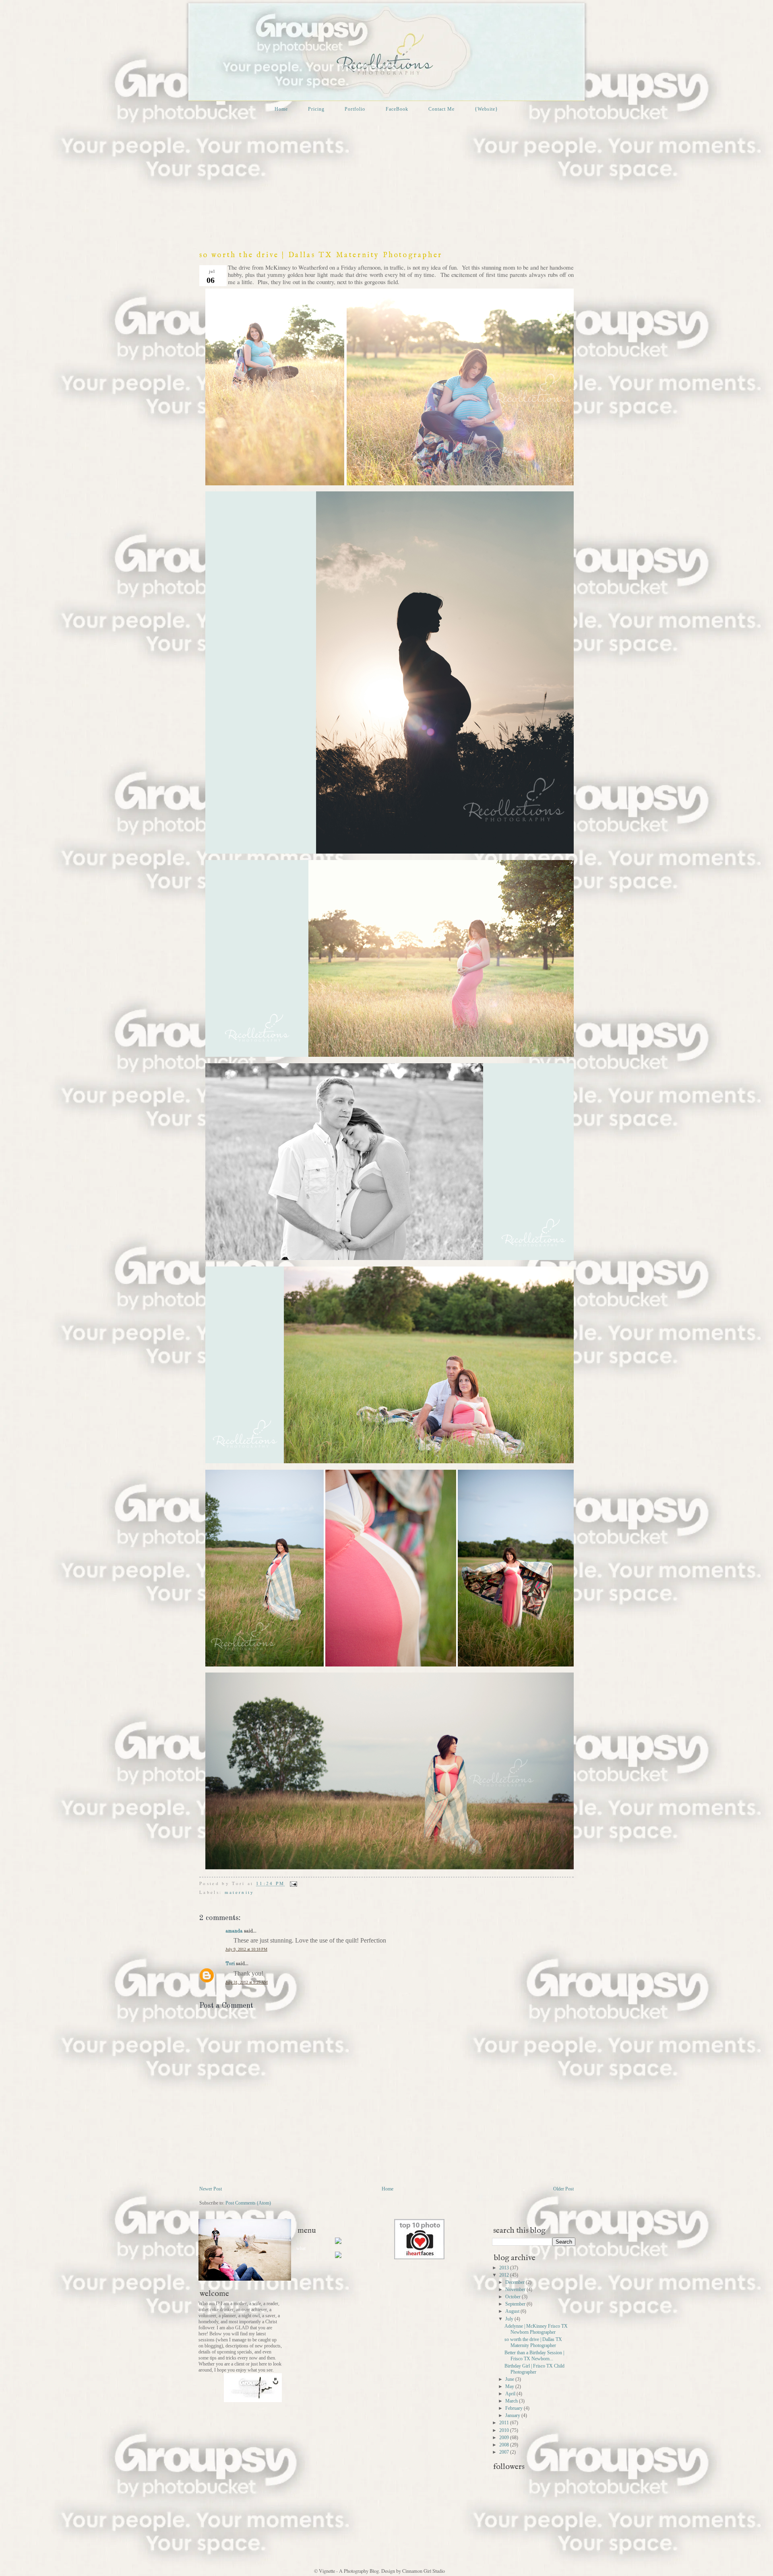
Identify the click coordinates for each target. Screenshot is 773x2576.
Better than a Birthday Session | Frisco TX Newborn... (534, 2356)
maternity (240, 1892)
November (516, 2289)
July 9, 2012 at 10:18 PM (246, 1949)
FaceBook (397, 109)
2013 (505, 2268)
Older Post (563, 2189)
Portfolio (355, 109)
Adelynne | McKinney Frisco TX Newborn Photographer (536, 2329)
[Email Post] (292, 1883)
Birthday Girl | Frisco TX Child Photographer (534, 2369)
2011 (505, 2423)
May (510, 2386)
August (513, 2311)
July (510, 2319)
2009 (505, 2438)
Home (281, 109)
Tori (230, 1964)
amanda (234, 1931)
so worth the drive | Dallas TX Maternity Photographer (321, 255)
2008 (505, 2445)
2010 (505, 2430)
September (516, 2304)
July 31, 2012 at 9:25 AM (247, 1982)
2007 (505, 2452)
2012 (505, 2275)
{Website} (486, 109)
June (510, 2379)
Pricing (316, 109)
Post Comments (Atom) (248, 2203)
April (511, 2394)
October (514, 2297)
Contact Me (441, 109)
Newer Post (211, 2189)
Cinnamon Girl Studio (423, 2571)
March (512, 2401)
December (516, 2282)
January (513, 2415)
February (515, 2408)
